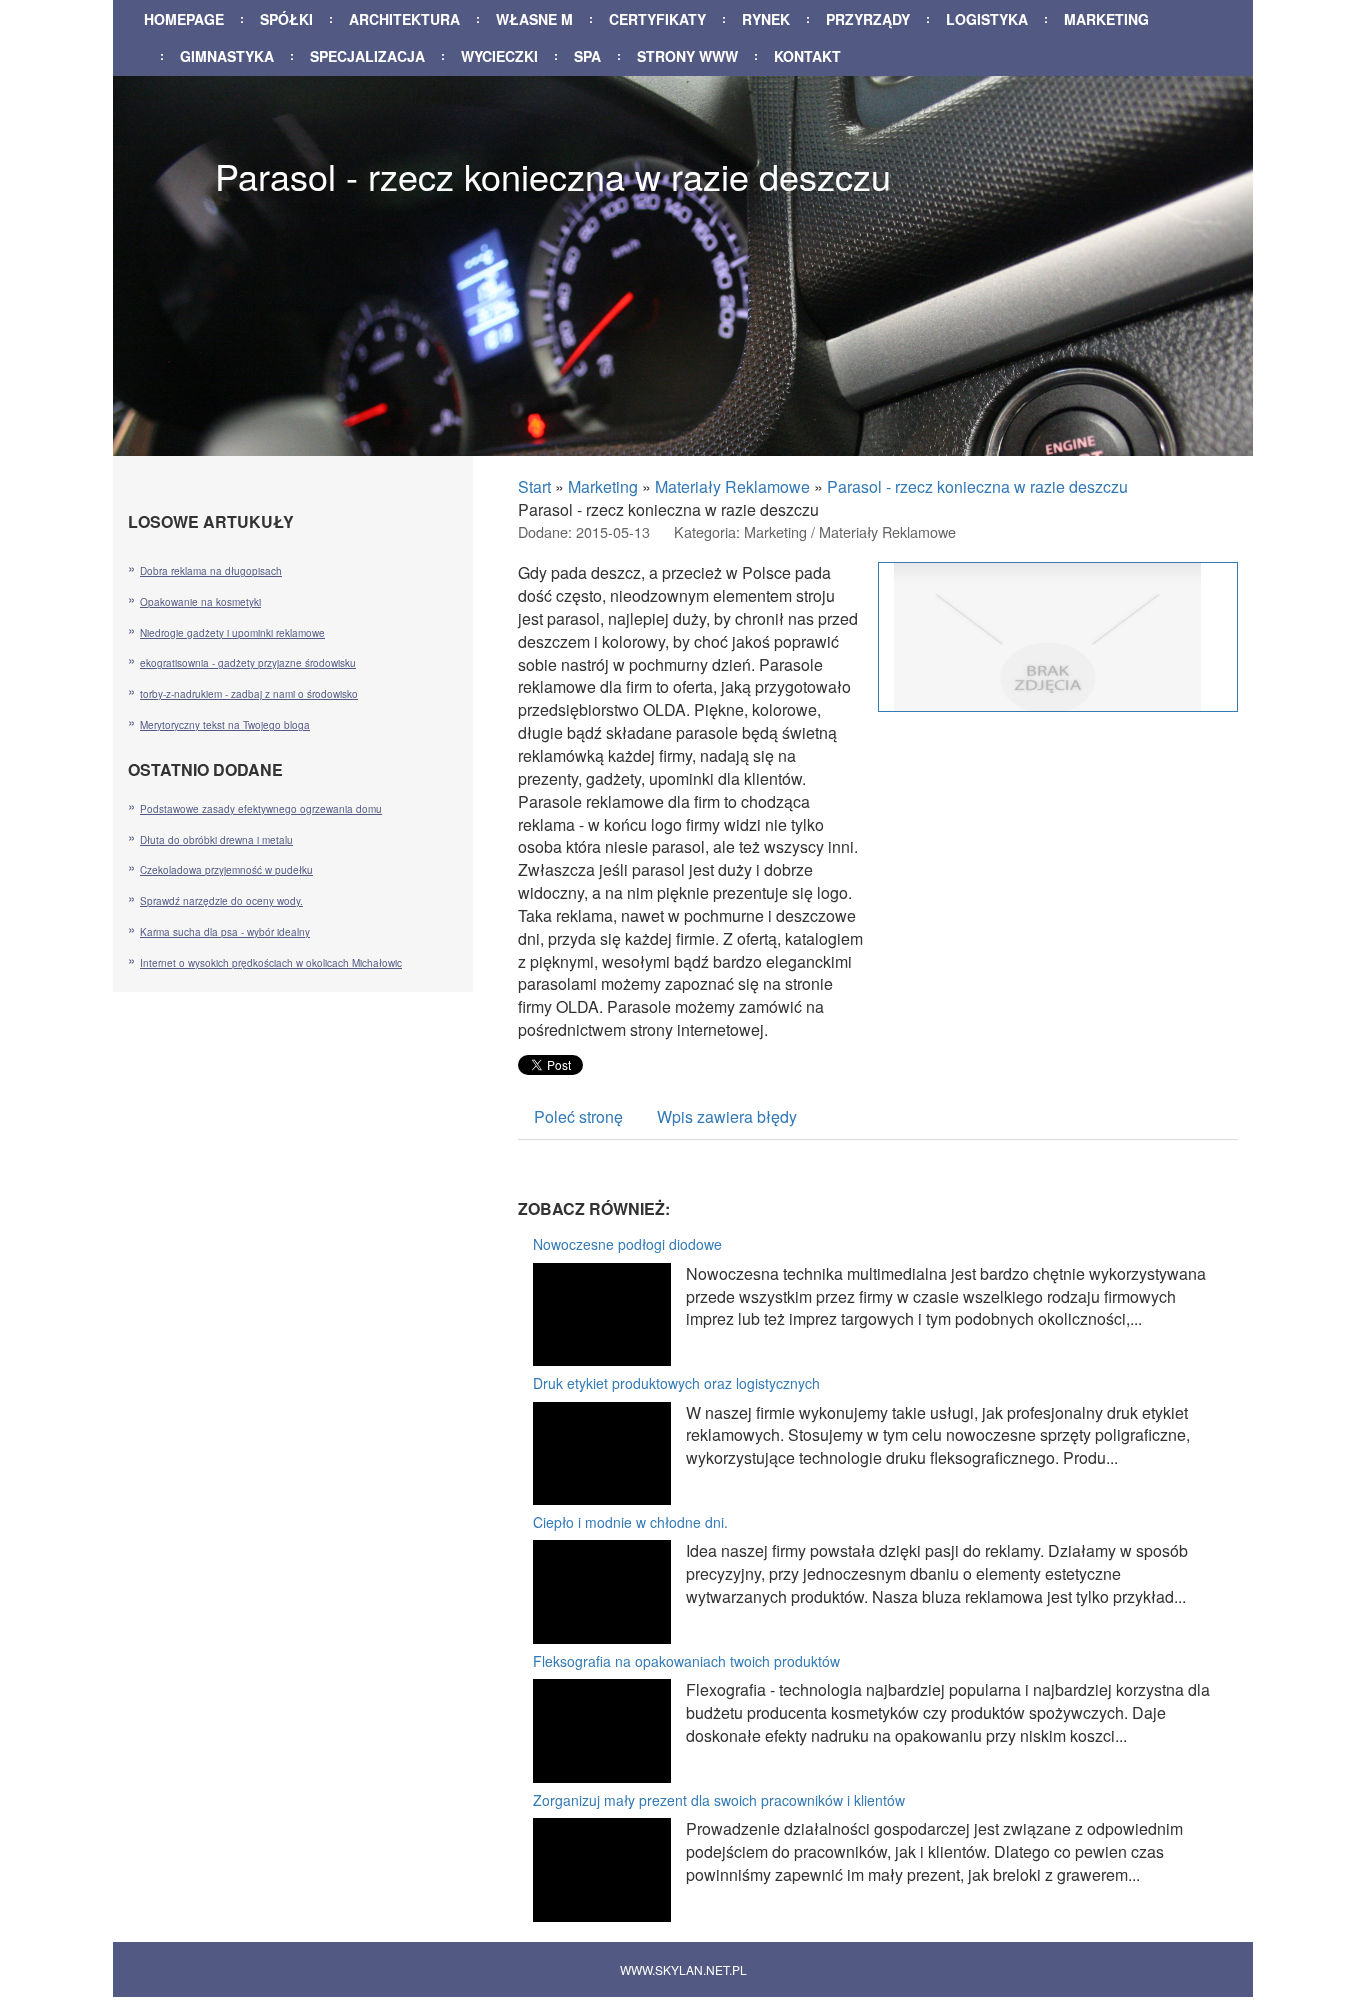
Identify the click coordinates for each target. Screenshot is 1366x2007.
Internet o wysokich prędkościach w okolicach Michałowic (271, 963)
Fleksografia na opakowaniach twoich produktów (686, 1661)
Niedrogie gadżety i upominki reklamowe (232, 633)
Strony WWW (687, 56)
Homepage (184, 19)
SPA (587, 56)
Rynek (766, 19)
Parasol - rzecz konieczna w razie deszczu (977, 486)
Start (534, 486)
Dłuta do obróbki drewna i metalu (216, 840)
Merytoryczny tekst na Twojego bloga (225, 725)
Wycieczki (499, 56)
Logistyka (987, 19)
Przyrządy (868, 19)
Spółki (286, 19)
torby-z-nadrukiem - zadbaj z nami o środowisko (249, 694)
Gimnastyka (227, 56)
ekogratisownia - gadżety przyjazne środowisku (248, 663)
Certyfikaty (657, 19)
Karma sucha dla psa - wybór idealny (225, 932)
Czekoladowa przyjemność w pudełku (226, 870)
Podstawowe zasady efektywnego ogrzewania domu (261, 809)
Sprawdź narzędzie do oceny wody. (221, 901)
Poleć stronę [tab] (578, 1116)
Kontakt (807, 56)
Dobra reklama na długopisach (211, 571)
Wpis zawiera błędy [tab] (727, 1116)
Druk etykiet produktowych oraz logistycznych (676, 1383)
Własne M (534, 19)
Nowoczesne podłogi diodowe (627, 1244)
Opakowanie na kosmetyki (200, 602)
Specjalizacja (367, 56)
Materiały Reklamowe (732, 486)
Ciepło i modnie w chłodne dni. (630, 1522)
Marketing (1106, 19)
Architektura (404, 19)
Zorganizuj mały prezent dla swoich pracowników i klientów (719, 1800)
